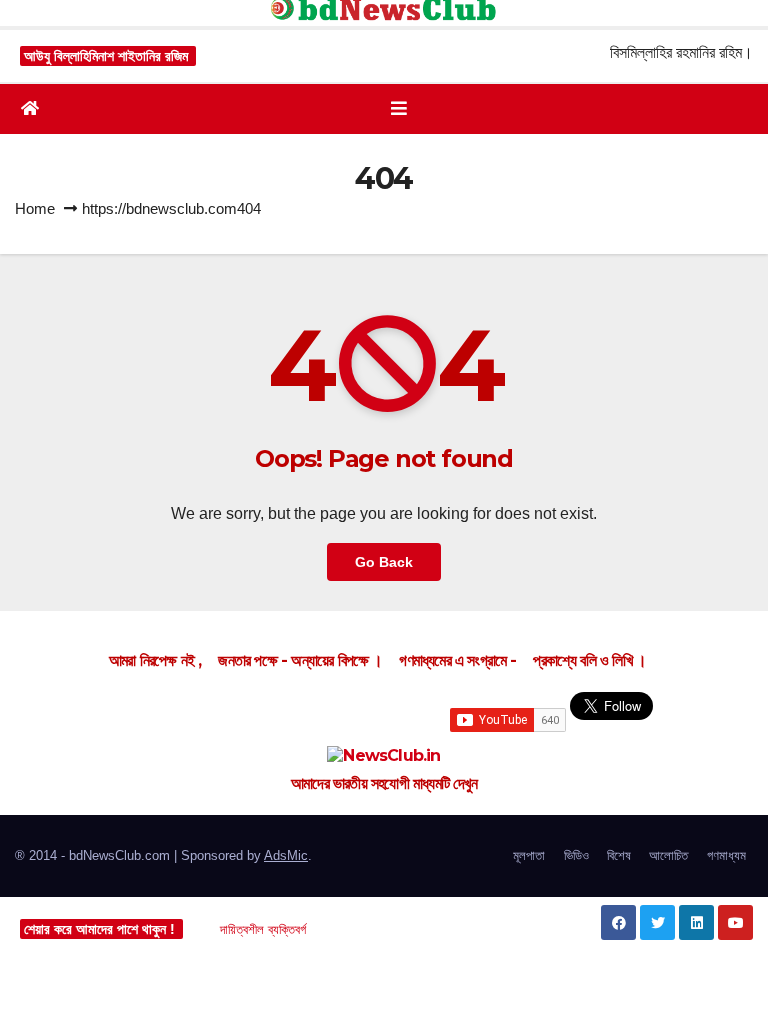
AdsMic (286, 855)
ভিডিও (576, 855)
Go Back (384, 562)
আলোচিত (668, 855)
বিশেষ (619, 855)
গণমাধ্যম (726, 855)
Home (35, 208)
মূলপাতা (529, 855)
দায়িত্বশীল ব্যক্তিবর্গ (263, 929)
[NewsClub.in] (384, 755)
